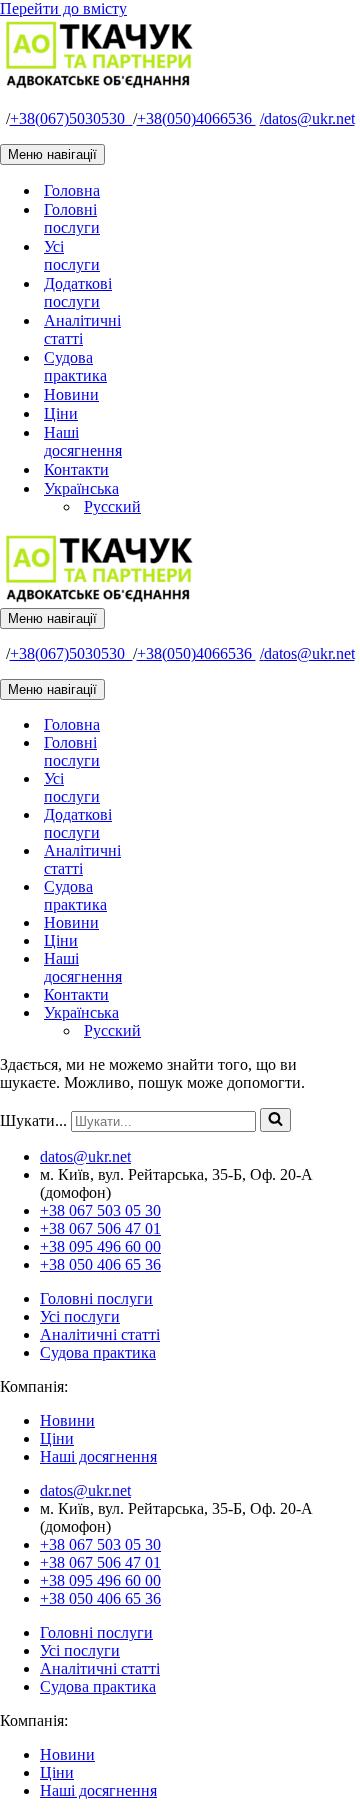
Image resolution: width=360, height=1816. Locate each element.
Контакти (76, 469)
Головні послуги (72, 218)
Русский (112, 506)
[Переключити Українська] (350, 1013)
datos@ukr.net (307, 118)
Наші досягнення (83, 441)
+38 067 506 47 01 (100, 1228)
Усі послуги (72, 255)
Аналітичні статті (82, 329)
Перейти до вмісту (63, 8)
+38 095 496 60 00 (100, 1246)
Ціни (61, 413)
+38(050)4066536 (196, 118)
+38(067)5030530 (71, 118)
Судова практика (75, 366)
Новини (71, 394)
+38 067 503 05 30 (100, 1210)
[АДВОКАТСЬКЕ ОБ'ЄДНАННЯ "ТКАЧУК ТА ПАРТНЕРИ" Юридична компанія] (100, 84)
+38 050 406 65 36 (100, 1264)
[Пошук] (275, 1120)
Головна (72, 190)
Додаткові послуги (78, 292)
